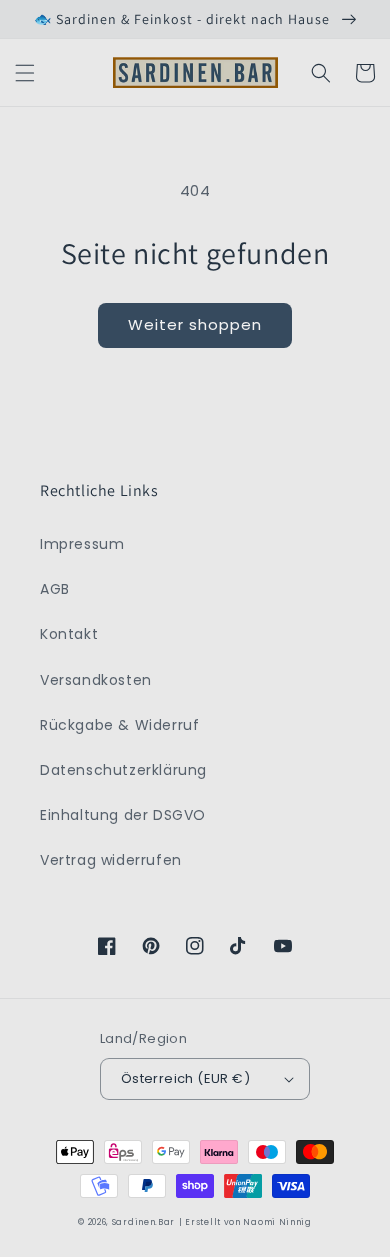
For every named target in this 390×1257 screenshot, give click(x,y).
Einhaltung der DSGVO (123, 815)
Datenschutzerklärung (123, 770)
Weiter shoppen (195, 324)
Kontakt (69, 634)
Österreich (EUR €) (185, 1078)
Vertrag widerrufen (111, 860)
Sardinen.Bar (143, 1222)
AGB (55, 589)
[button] (25, 73)
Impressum (82, 544)
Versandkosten (96, 680)
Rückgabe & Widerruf (119, 725)
